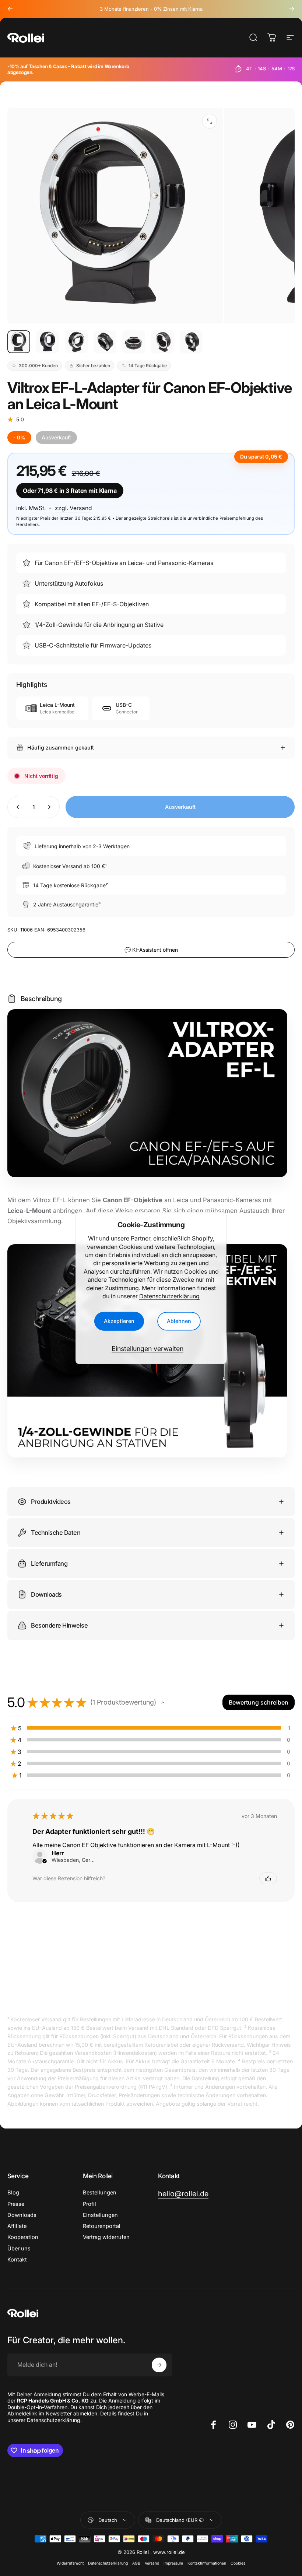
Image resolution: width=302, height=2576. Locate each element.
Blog (13, 2193)
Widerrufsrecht (70, 2563)
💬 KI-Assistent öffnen (151, 950)
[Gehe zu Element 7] (191, 342)
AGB (136, 2563)
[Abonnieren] (159, 2365)
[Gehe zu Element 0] (19, 342)
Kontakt (17, 2260)
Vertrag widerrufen (106, 2237)
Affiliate (17, 2226)
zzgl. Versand (73, 508)
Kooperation (23, 2237)
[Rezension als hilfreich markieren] (268, 1878)
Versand (152, 2563)
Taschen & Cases (48, 66)
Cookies (238, 2563)
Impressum (173, 2563)
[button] (163, 1702)
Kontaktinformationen (207, 2563)
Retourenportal (102, 2226)
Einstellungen (100, 2215)
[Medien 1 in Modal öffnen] (210, 121)
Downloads (22, 2215)
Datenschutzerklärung (169, 1296)
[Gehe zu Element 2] (48, 342)
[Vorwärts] (292, 9)
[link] (183, 2194)
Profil (89, 2204)
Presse (16, 2204)
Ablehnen (179, 1321)
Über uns (19, 2249)
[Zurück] (10, 9)
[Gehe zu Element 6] (162, 342)
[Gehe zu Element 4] (105, 342)
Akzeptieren (119, 1321)
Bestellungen (100, 2193)
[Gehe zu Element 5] (134, 342)
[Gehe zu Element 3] (76, 342)
